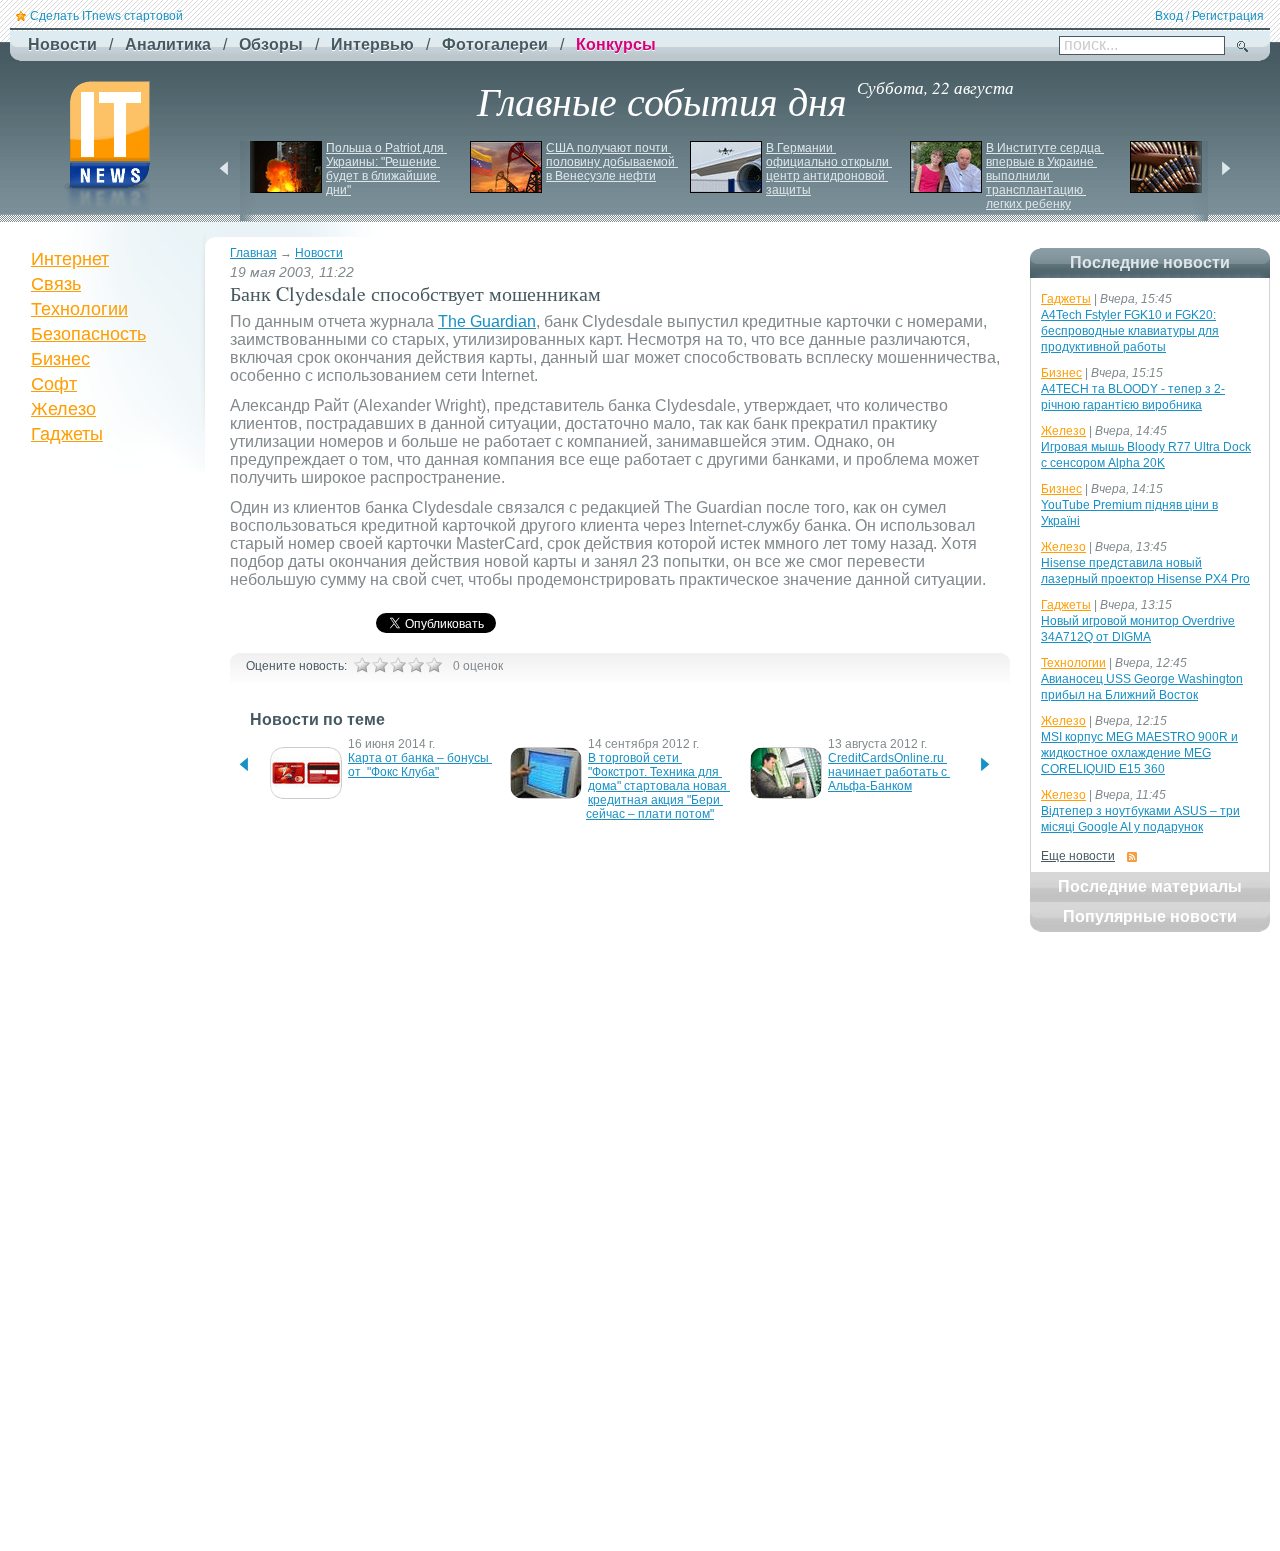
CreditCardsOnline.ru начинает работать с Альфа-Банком (889, 772)
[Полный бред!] (362, 665)
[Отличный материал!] (434, 665)
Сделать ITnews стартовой (106, 16)
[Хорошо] (416, 665)
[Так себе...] (398, 665)
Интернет (70, 259)
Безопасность (88, 334)
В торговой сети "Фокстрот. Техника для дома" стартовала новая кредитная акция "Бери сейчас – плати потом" (658, 786)
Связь (56, 284)
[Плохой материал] (380, 665)
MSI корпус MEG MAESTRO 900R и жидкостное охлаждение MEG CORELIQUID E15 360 (1139, 753)
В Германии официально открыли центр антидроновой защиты (829, 169)
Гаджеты (67, 434)
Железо (63, 409)
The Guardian (487, 321)
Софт (54, 384)
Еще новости (1078, 856)
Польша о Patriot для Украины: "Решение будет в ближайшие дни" (386, 169)
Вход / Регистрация (1209, 16)
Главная (253, 253)
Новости (319, 253)
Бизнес (60, 359)
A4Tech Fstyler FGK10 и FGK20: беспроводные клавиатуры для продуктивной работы (1130, 331)
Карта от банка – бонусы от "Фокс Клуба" (420, 765)
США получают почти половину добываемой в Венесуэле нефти (612, 162)
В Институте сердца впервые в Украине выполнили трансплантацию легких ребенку (1045, 176)
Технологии (79, 309)
